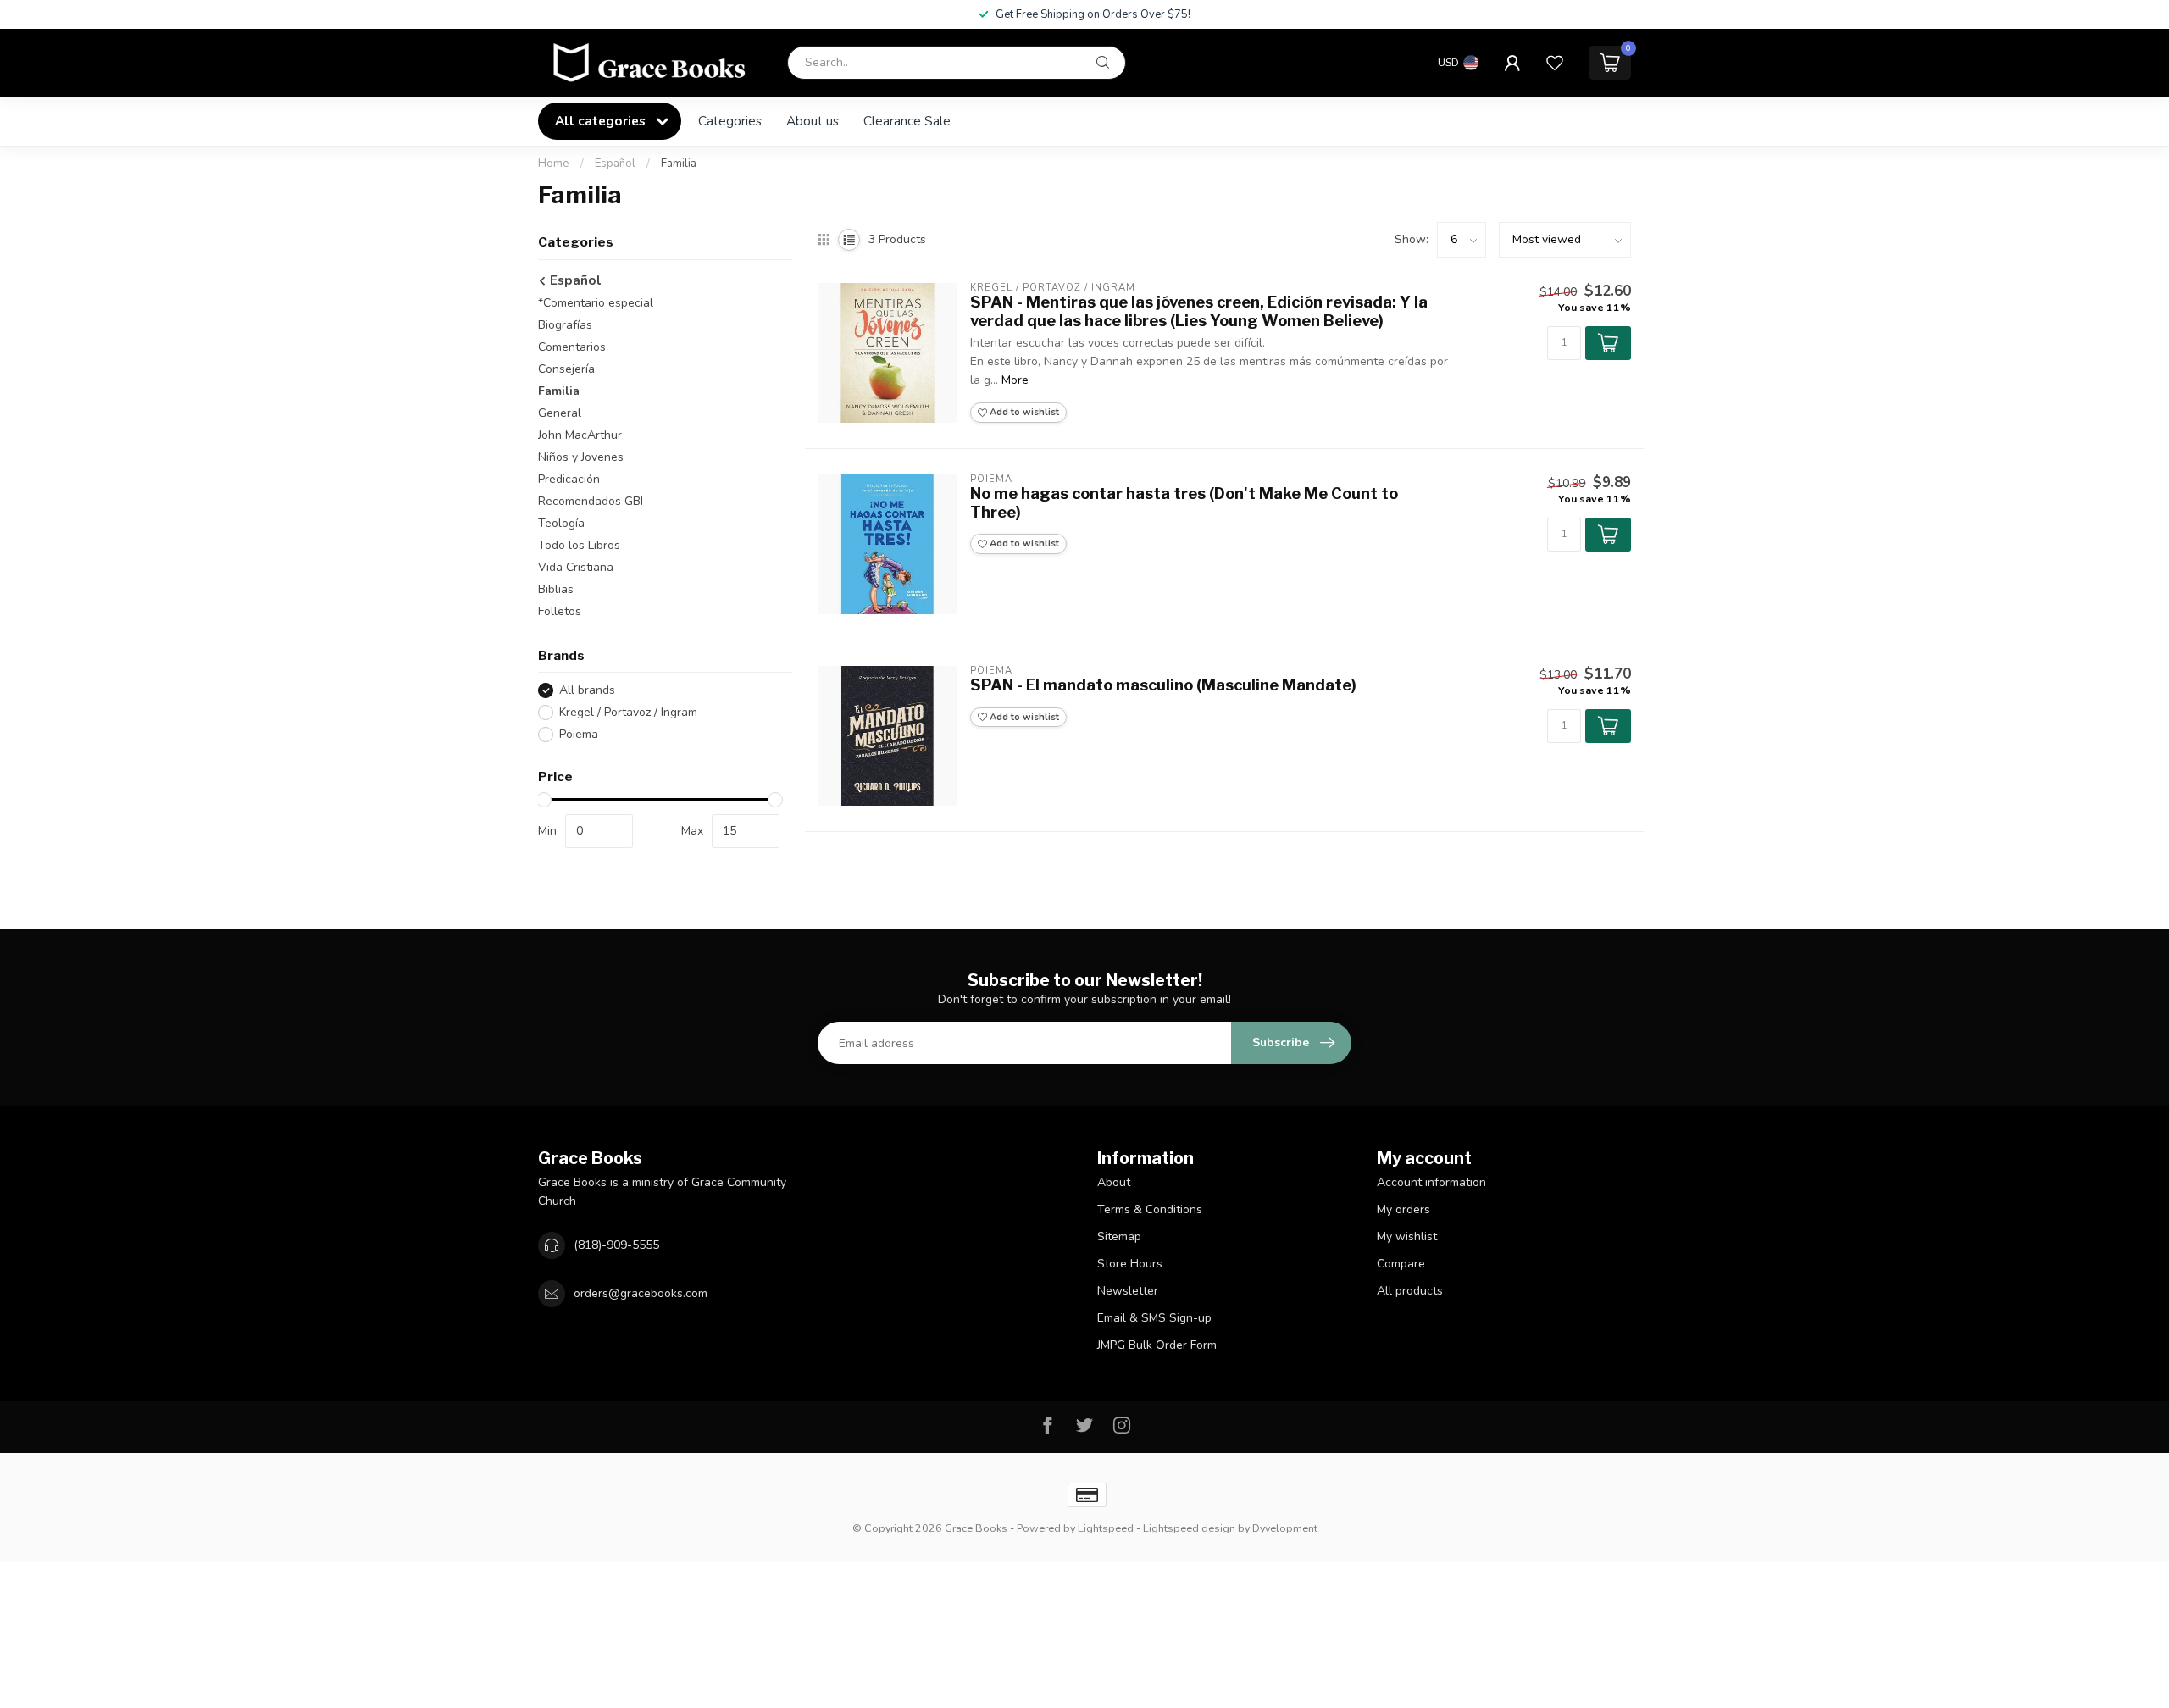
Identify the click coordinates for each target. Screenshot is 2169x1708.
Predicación (569, 479)
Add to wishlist (1023, 412)
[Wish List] (1555, 63)
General (560, 413)
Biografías (565, 325)
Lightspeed (1106, 1528)
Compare (1401, 1264)
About (1114, 1182)
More (1015, 380)
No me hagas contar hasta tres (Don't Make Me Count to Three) (1184, 503)
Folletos (560, 611)
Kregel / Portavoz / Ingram (628, 712)
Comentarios (572, 347)
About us (813, 121)
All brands (587, 690)
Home (554, 164)
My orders (1403, 1209)
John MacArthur (580, 435)
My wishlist (1407, 1237)
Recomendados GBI (591, 501)
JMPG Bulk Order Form (1157, 1345)
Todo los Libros (579, 545)
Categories (730, 121)
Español (615, 164)
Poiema (579, 734)
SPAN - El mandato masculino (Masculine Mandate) (1163, 685)
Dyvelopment (1285, 1528)
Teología (561, 523)
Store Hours (1130, 1264)
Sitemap (1119, 1237)
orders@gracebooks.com (641, 1293)
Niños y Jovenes (581, 457)
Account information (1431, 1182)
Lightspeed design (1189, 1528)
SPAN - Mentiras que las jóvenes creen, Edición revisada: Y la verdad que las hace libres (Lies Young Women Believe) (1199, 311)
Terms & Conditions (1150, 1209)
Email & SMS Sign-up (1154, 1318)
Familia (679, 164)
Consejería (566, 369)
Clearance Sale (907, 121)
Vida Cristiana (576, 567)
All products (1410, 1291)
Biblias (556, 589)
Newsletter (1128, 1291)
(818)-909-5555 (616, 1245)
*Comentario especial (596, 303)
